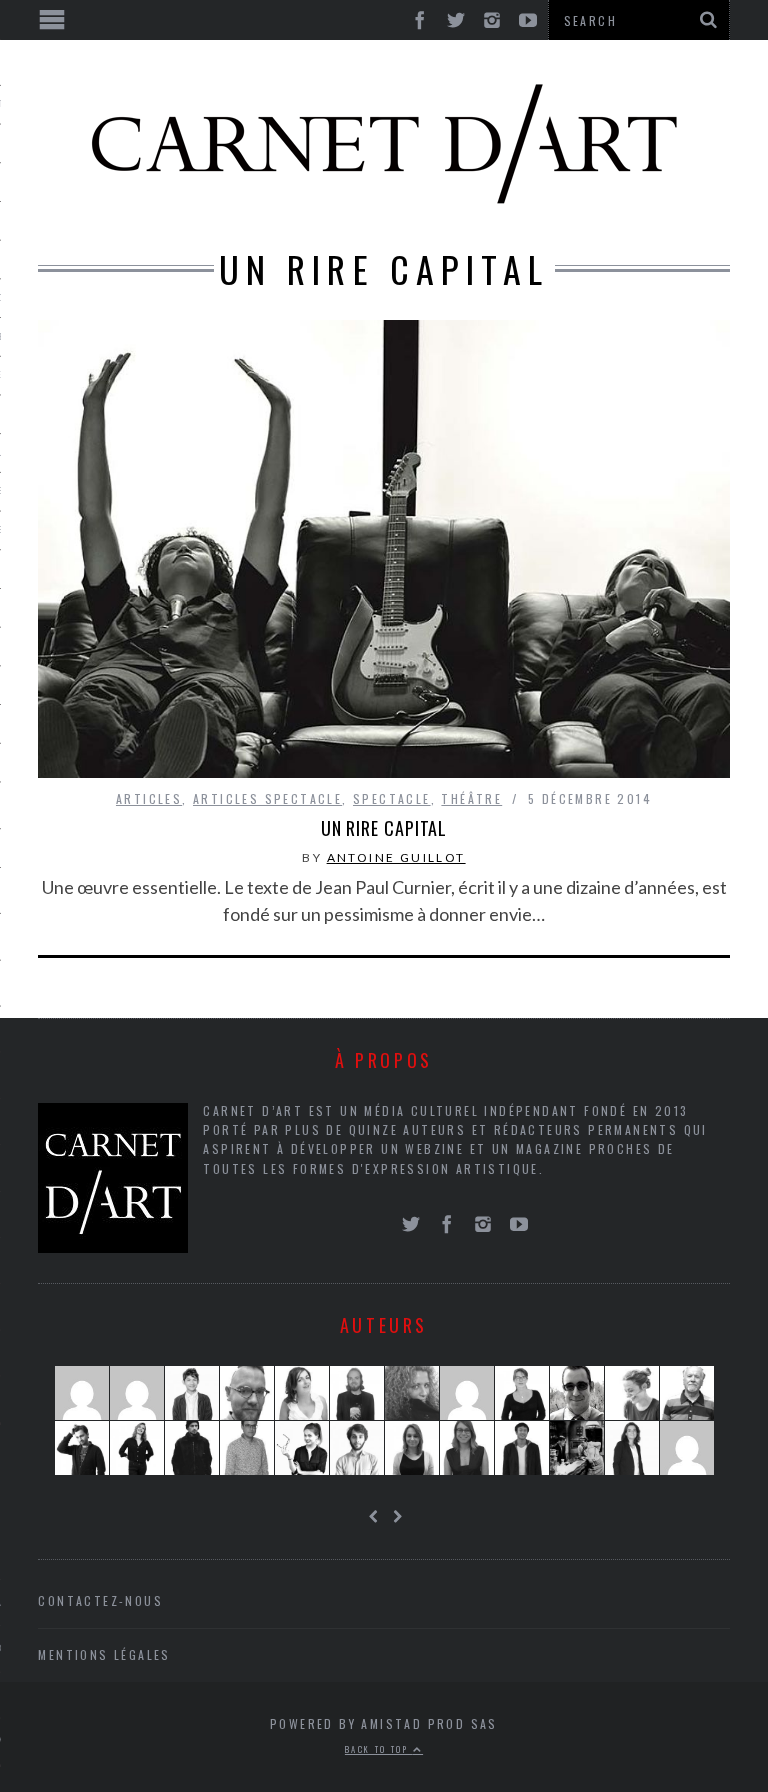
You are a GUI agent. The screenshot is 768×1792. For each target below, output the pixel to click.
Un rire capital (384, 828)
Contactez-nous (100, 1600)
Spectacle (392, 798)
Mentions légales (104, 1654)
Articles (149, 798)
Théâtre (471, 798)
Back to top (379, 1749)
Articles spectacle (267, 798)
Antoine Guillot (396, 857)
